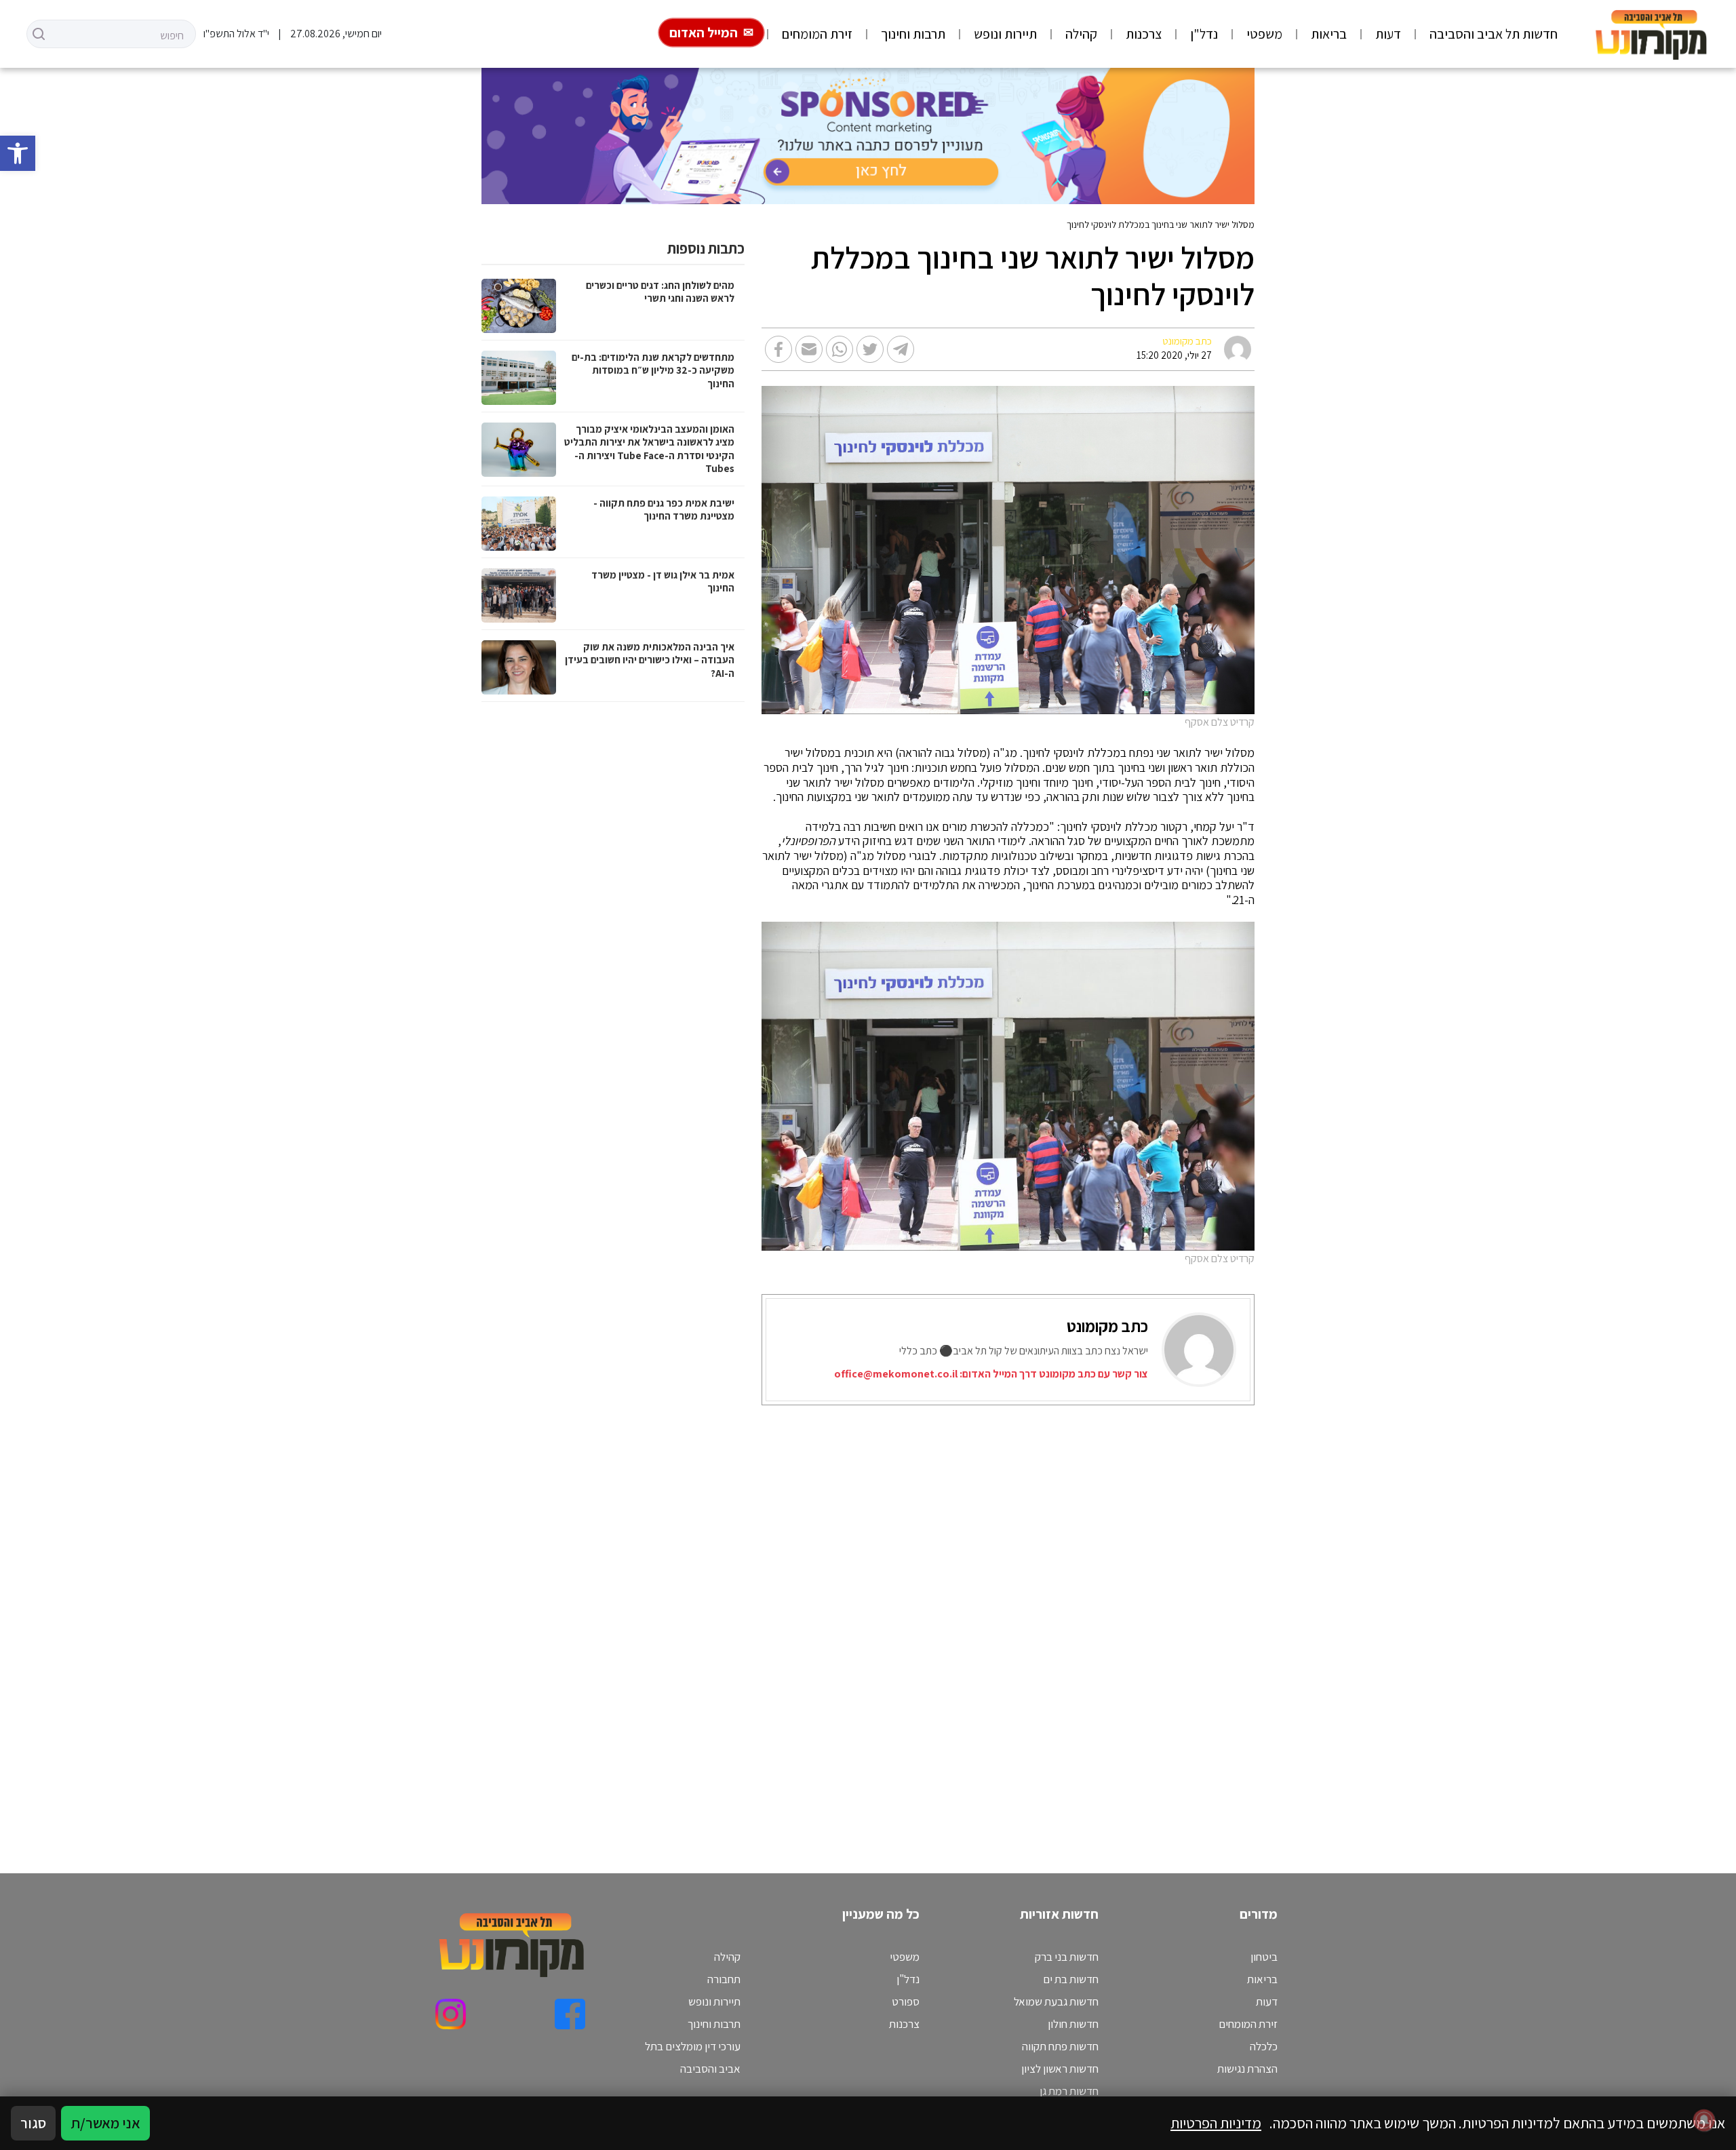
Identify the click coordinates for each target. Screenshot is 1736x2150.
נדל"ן (1204, 34)
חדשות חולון (1073, 2024)
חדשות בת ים (1071, 1979)
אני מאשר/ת (105, 2123)
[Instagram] (451, 2014)
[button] (18, 153)
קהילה (1081, 34)
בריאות (1329, 34)
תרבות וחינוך (913, 34)
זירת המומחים (817, 34)
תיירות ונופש (1005, 34)
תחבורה (724, 1979)
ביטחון (1264, 1957)
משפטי (1264, 34)
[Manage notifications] (1704, 2120)
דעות (1388, 34)
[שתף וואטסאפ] (840, 349)
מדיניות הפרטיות (1216, 2123)
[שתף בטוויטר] (870, 349)
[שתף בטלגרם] (901, 349)
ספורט (906, 2001)
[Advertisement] (848, 1622)
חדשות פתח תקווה (1060, 2046)
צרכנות (1144, 34)
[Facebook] (570, 2014)
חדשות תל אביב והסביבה (1494, 34)
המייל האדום (704, 33)
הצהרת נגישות (1247, 2069)
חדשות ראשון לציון (1060, 2069)
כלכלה (1264, 2046)
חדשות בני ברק (1067, 1957)
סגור (33, 2123)
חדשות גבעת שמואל (1056, 2001)
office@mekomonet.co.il (896, 1374)
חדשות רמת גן (1069, 2091)
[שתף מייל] (809, 349)
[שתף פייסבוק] (778, 349)
